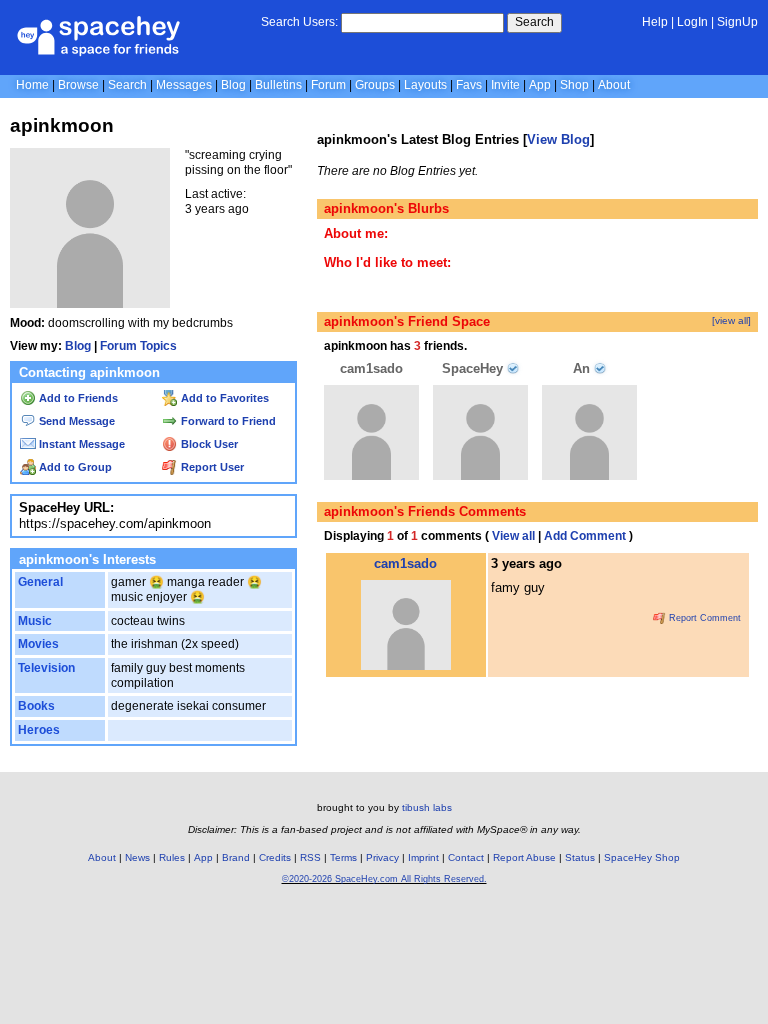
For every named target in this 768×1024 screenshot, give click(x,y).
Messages (184, 85)
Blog (233, 85)
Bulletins (278, 85)
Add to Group (74, 467)
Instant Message (80, 444)
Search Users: (299, 22)
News (137, 857)
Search (534, 22)
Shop (574, 85)
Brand (236, 857)
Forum (328, 85)
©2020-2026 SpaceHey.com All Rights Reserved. (384, 879)
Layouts (425, 85)
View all (513, 536)
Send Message (75, 421)
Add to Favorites (223, 398)
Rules (172, 857)
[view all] (731, 320)
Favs (469, 85)
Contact (466, 857)
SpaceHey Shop (642, 857)
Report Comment (703, 618)
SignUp (737, 22)
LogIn (692, 22)
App (540, 85)
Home (32, 85)
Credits (275, 857)
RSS (310, 857)
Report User (211, 467)
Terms (343, 857)
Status (580, 857)
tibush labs (427, 807)
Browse (78, 85)
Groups (375, 85)
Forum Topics (138, 346)
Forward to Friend (227, 421)
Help (655, 22)
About (614, 85)
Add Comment (585, 536)
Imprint (423, 857)
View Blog (558, 139)
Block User (208, 444)
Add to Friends (77, 398)
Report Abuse (524, 857)
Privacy (382, 857)
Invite (505, 85)
